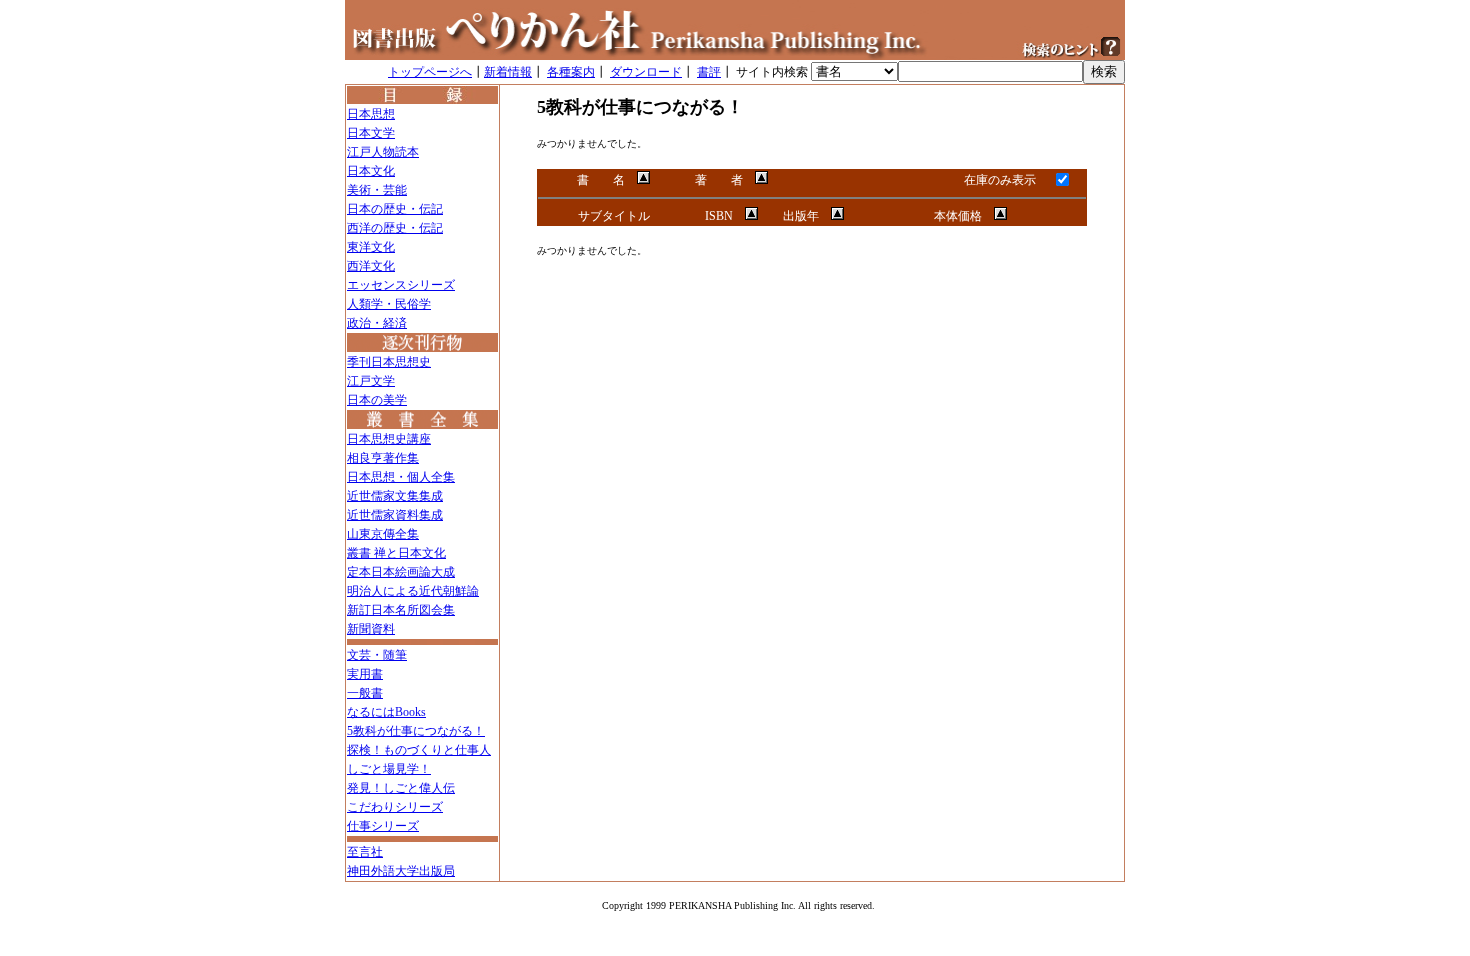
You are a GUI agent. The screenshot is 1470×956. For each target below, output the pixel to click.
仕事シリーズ (383, 826)
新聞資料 (371, 629)
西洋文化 (371, 266)
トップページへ (430, 72)
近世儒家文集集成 (395, 496)
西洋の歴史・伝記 (395, 228)
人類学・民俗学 (389, 304)
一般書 (365, 693)
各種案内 (571, 72)
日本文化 (371, 171)
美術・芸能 (377, 190)
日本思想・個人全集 (401, 477)
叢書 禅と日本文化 (396, 553)
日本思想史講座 (389, 439)
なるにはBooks (386, 712)
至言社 (365, 852)
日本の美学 (377, 400)
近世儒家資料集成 (395, 515)
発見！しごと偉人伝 (401, 788)
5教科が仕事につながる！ (416, 731)
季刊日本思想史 (389, 362)
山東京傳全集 (383, 534)
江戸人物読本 (383, 152)
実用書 (365, 674)
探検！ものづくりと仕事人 (419, 750)
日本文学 (371, 133)
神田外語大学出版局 (401, 871)
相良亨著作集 (383, 458)
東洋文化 (371, 247)
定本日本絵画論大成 (401, 572)
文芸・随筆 (377, 655)
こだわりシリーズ (395, 807)
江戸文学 (371, 381)
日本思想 (371, 114)
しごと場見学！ (389, 769)
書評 (709, 72)
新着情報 (508, 72)
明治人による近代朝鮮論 (413, 591)
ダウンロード (646, 72)
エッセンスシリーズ (401, 285)
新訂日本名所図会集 (401, 610)
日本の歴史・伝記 (395, 209)
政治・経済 (377, 323)
